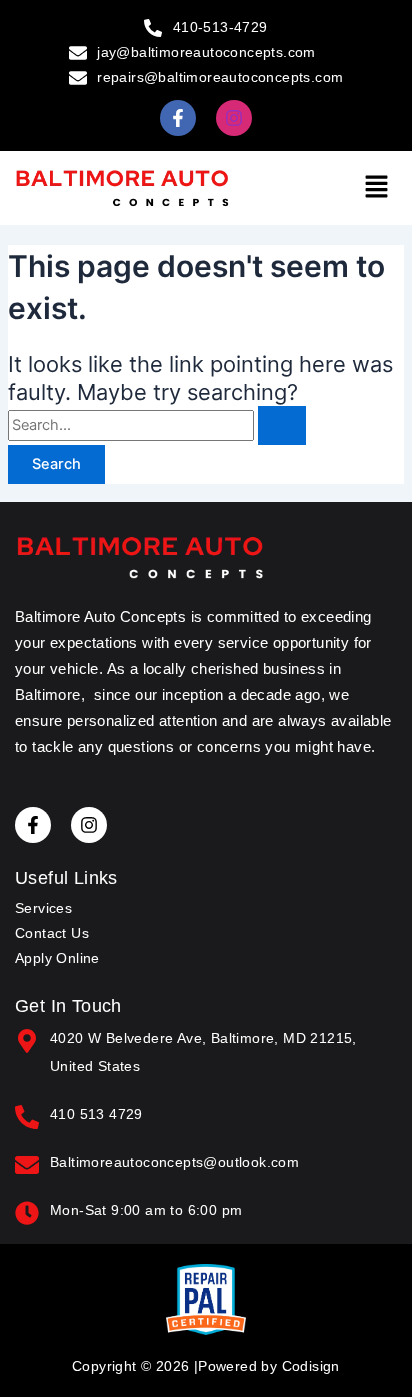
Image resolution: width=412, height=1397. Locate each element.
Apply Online (57, 958)
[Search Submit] (282, 425)
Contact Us (52, 933)
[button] (377, 187)
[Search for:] (157, 425)
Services (43, 908)
